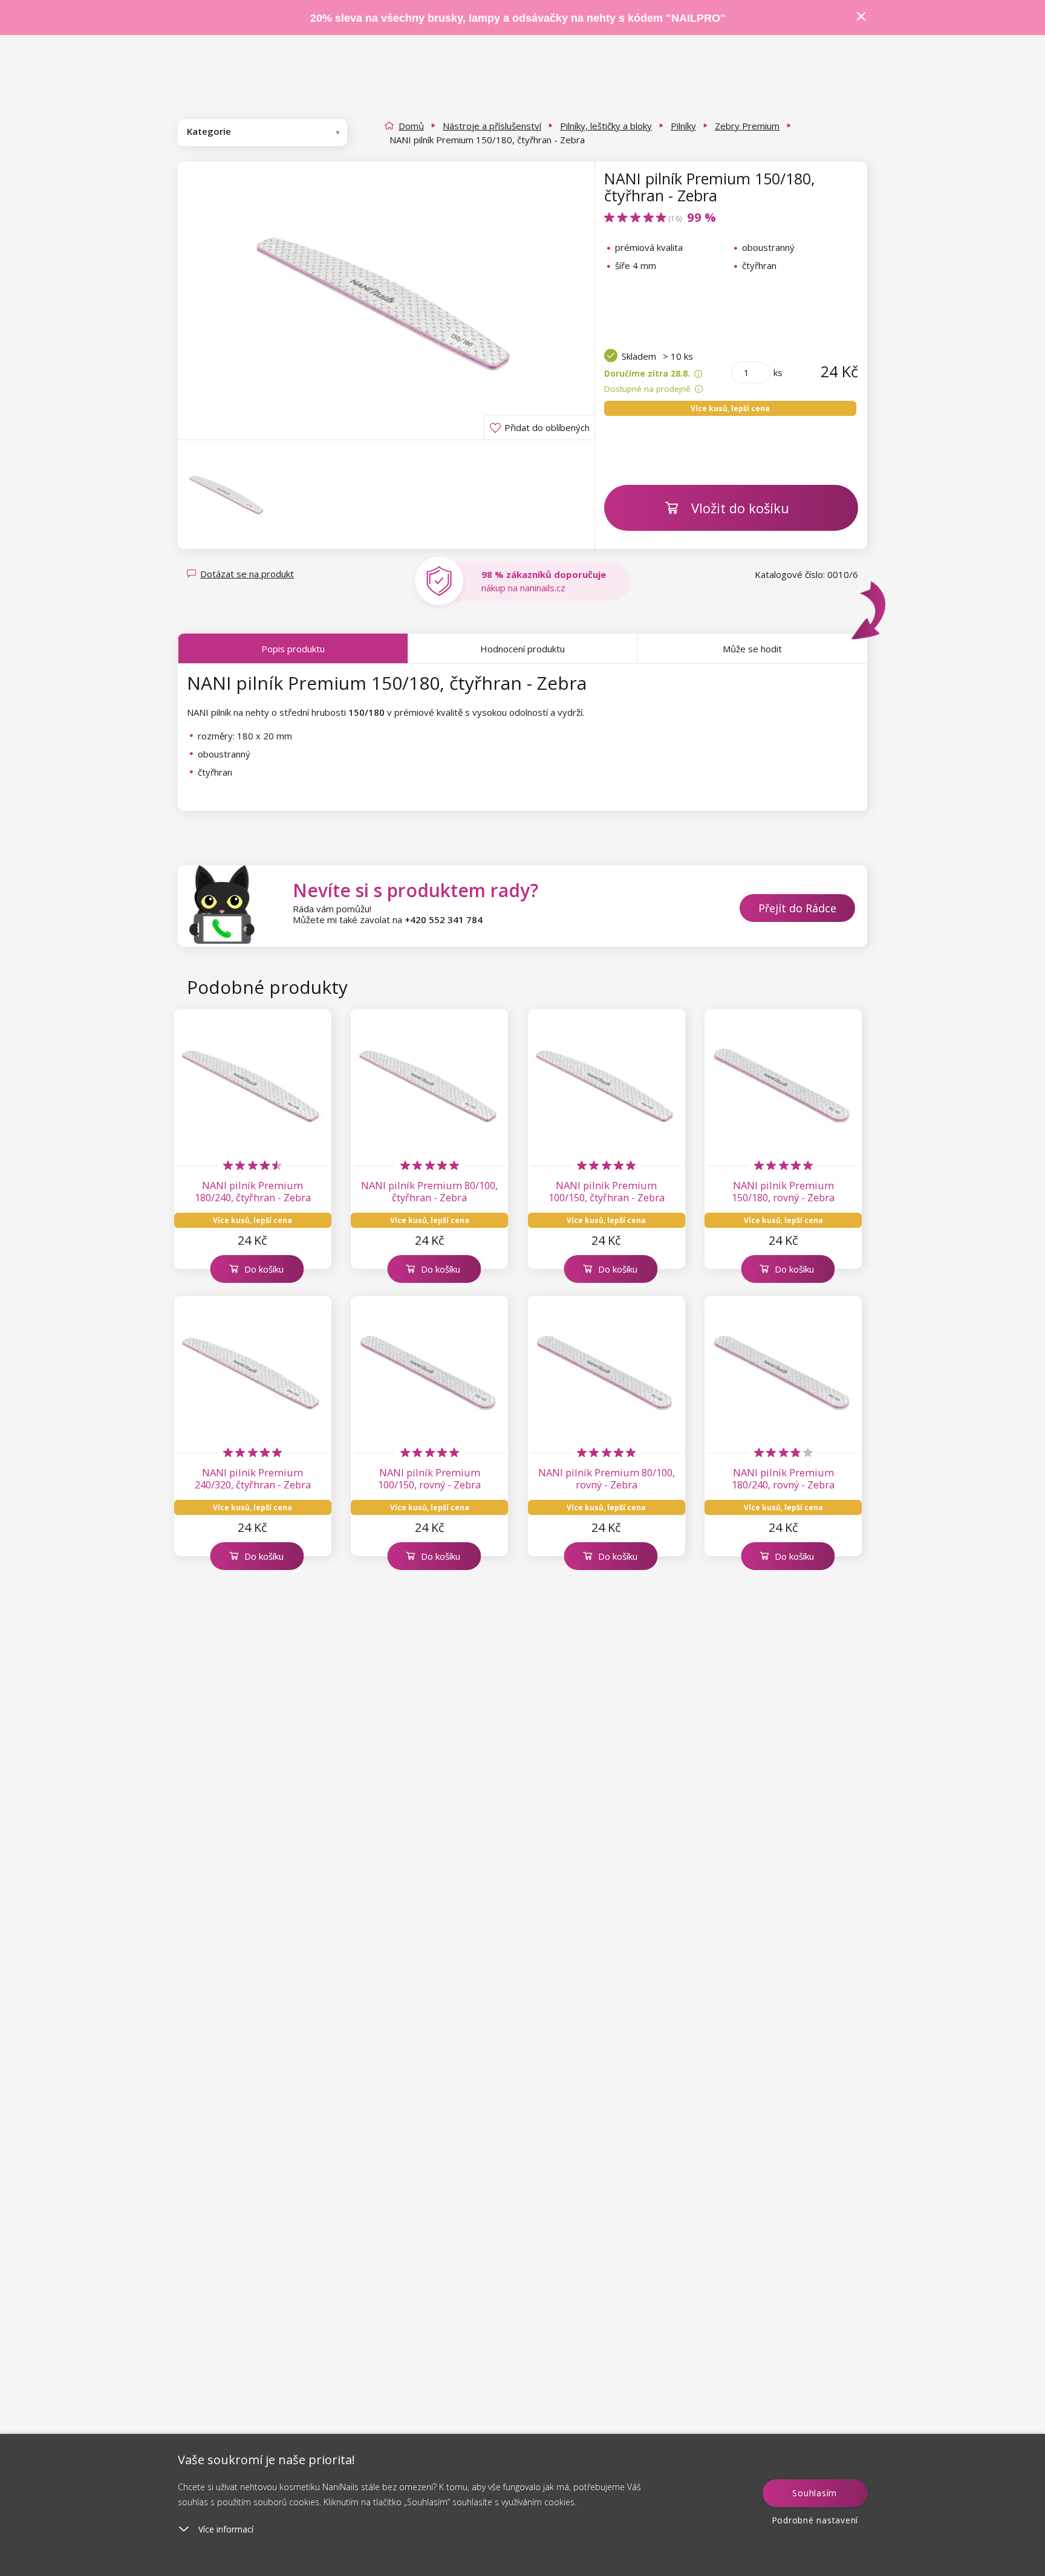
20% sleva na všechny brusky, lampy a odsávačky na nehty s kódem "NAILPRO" (518, 18)
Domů (411, 126)
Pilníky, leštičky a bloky (606, 126)
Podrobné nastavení (815, 2520)
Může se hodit (752, 649)
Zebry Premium (747, 126)
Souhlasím (815, 2493)
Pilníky (683, 126)
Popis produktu (293, 649)
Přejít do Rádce (797, 908)
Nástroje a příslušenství (492, 126)
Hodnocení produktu (522, 649)
